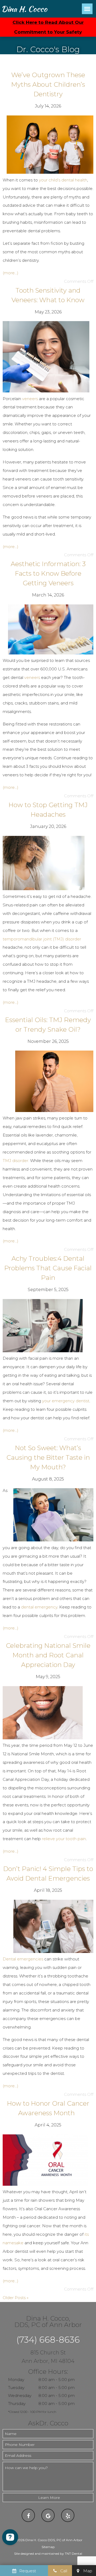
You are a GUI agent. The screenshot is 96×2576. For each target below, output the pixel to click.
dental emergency (39, 1607)
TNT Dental (73, 2554)
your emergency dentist (66, 1401)
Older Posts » (16, 2298)
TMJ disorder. (16, 1161)
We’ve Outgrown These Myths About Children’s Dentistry (48, 84)
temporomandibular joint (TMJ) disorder (42, 939)
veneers (30, 399)
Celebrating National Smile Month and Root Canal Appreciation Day (48, 1655)
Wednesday (20, 2395)
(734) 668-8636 (48, 2340)
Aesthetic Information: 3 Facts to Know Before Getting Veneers (48, 573)
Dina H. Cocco (24, 9)
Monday (16, 2380)
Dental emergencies (23, 1959)
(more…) (11, 273)
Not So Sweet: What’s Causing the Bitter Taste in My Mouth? (48, 1457)
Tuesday (16, 2388)
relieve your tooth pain (64, 1839)
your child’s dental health (63, 180)
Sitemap (48, 2547)
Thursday (17, 2403)
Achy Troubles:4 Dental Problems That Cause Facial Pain (48, 1268)
